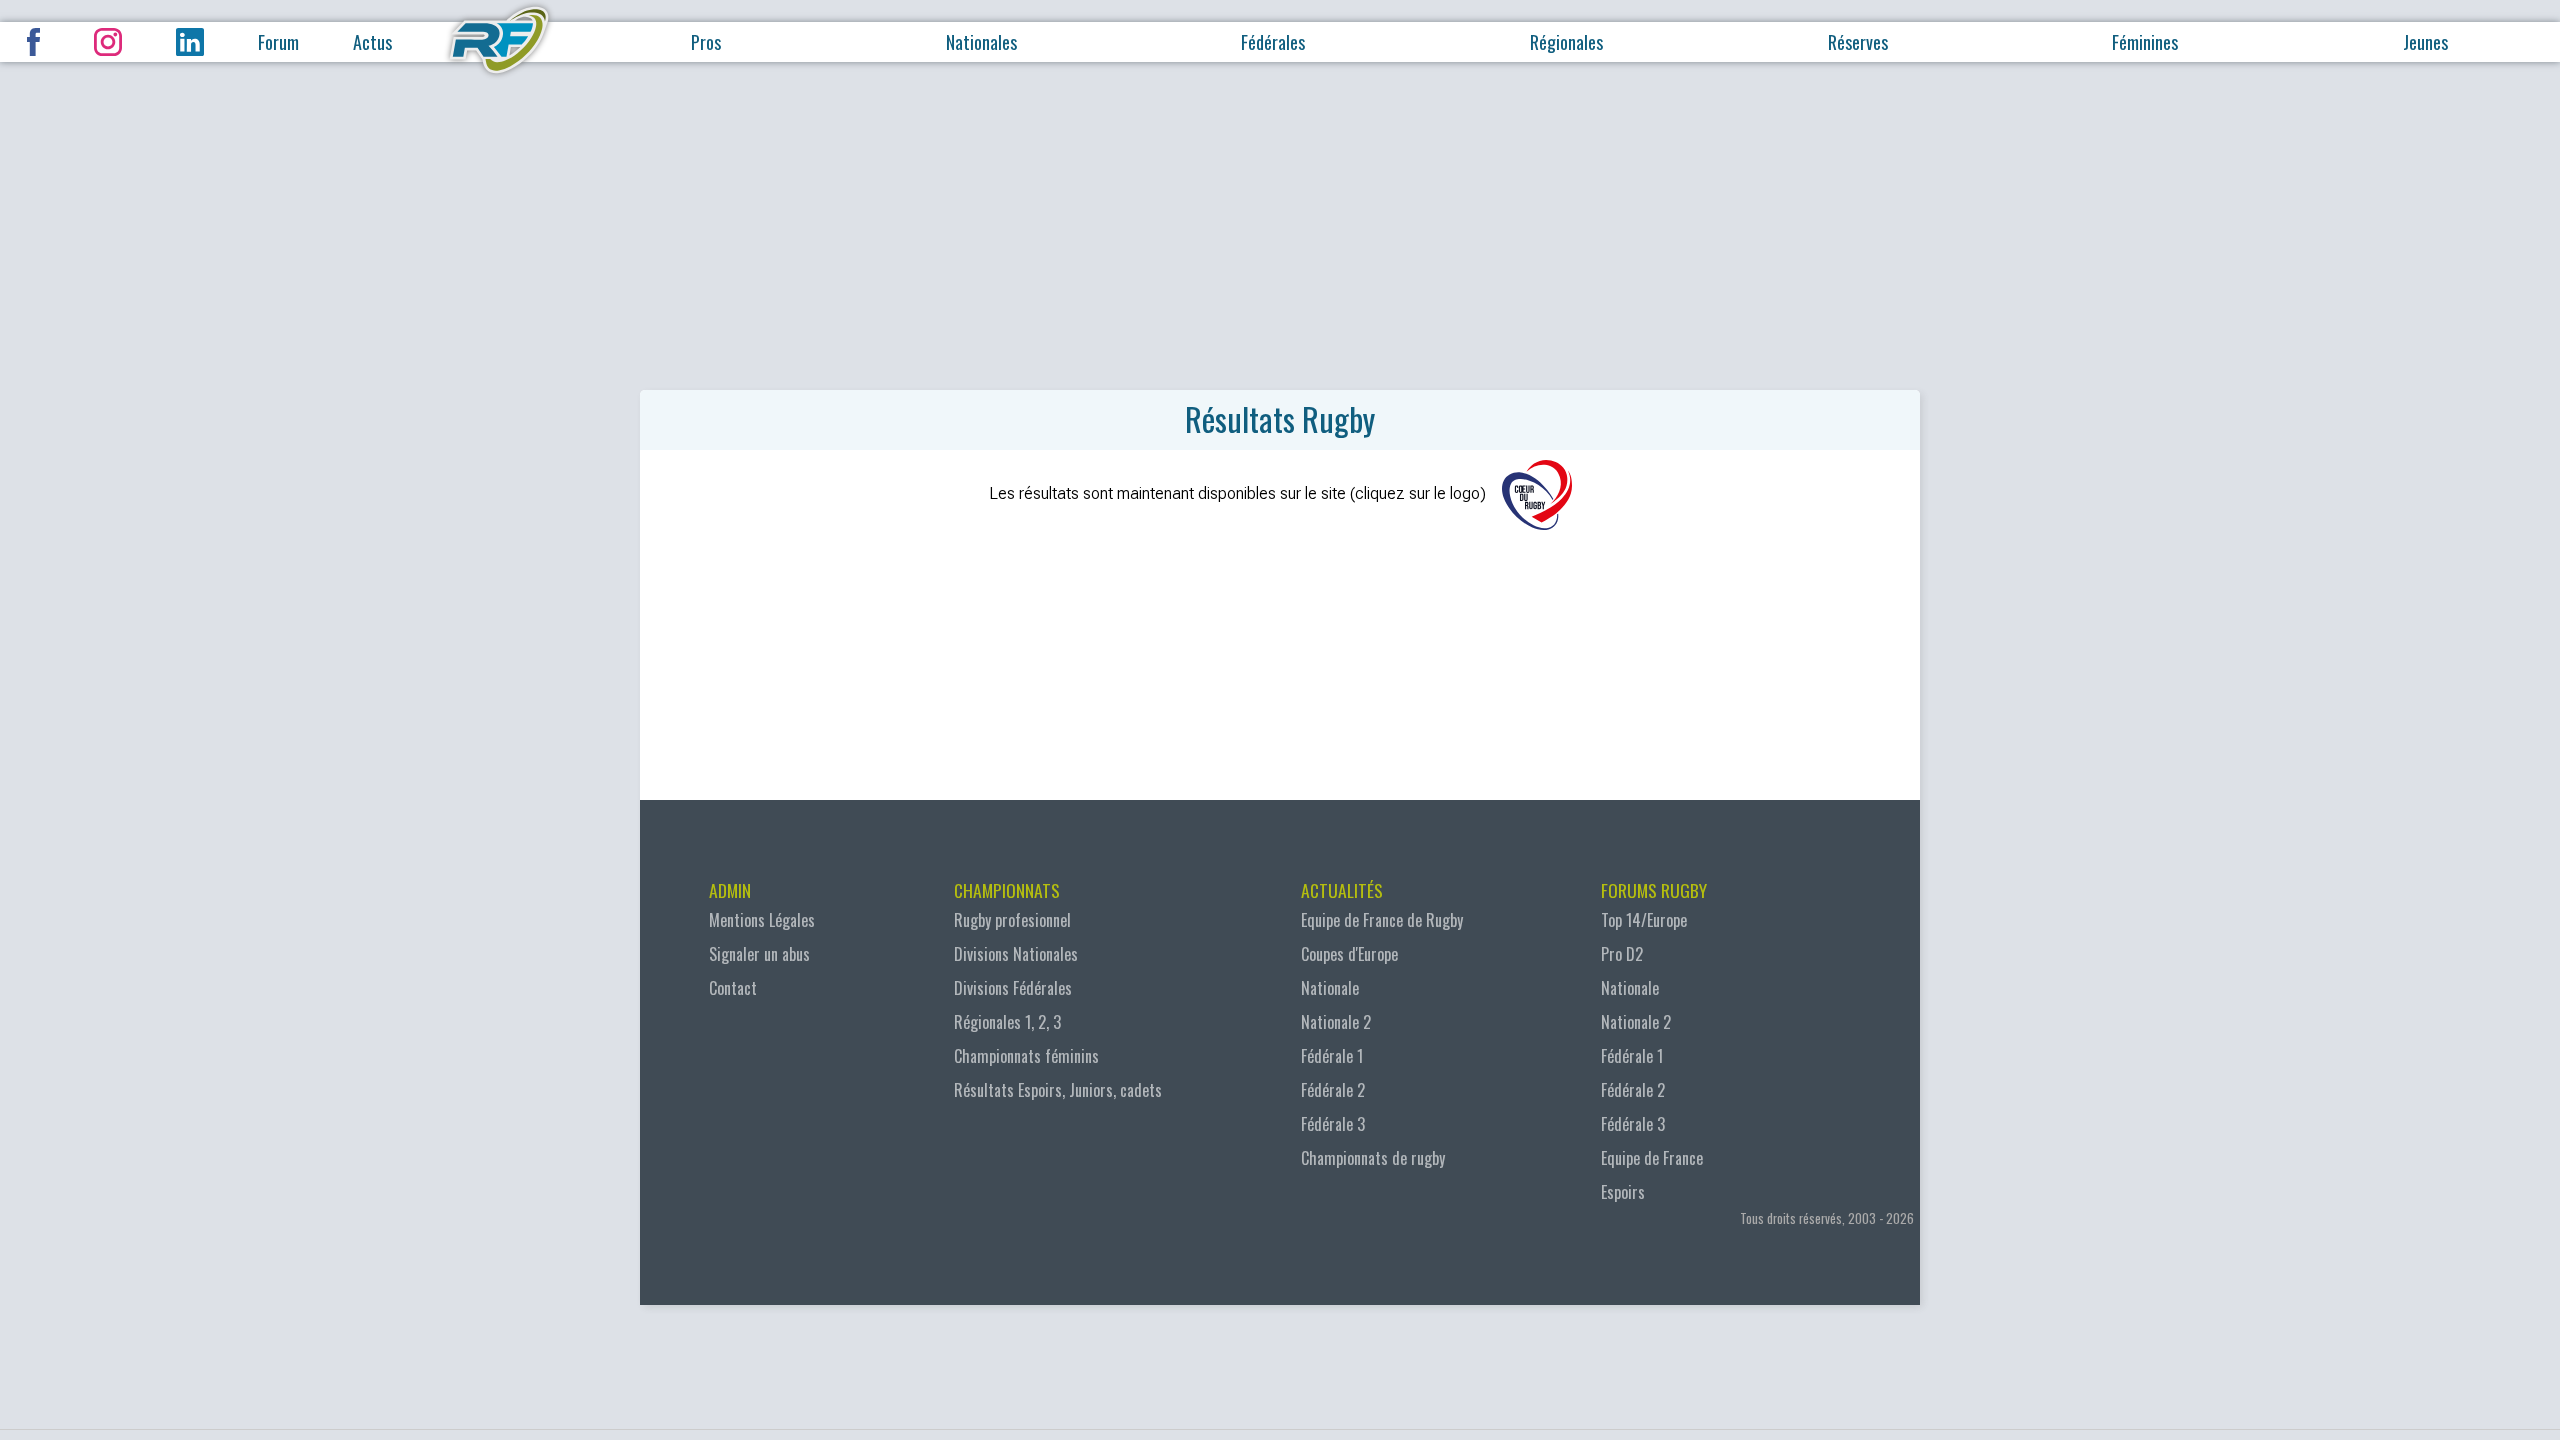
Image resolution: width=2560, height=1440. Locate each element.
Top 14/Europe (1644, 920)
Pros (706, 42)
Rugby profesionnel (1012, 920)
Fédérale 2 (1333, 1090)
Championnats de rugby (1373, 1158)
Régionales (1566, 42)
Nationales (981, 42)
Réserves (1858, 42)
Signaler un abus (759, 954)
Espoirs (1623, 1192)
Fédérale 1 (1332, 1056)
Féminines (2145, 42)
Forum (278, 42)
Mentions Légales (762, 920)
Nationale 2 (1336, 1022)
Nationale (1330, 988)
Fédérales (1273, 42)
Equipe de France (1652, 1158)
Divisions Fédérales (1013, 988)
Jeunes (2425, 42)
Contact (733, 988)
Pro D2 (1622, 954)
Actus (372, 42)
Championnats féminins (1026, 1056)
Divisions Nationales (1016, 954)
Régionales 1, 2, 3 (1007, 1022)
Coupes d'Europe (1349, 954)
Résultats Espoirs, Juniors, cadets (1058, 1090)
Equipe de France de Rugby (1382, 920)
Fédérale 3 (1333, 1124)
